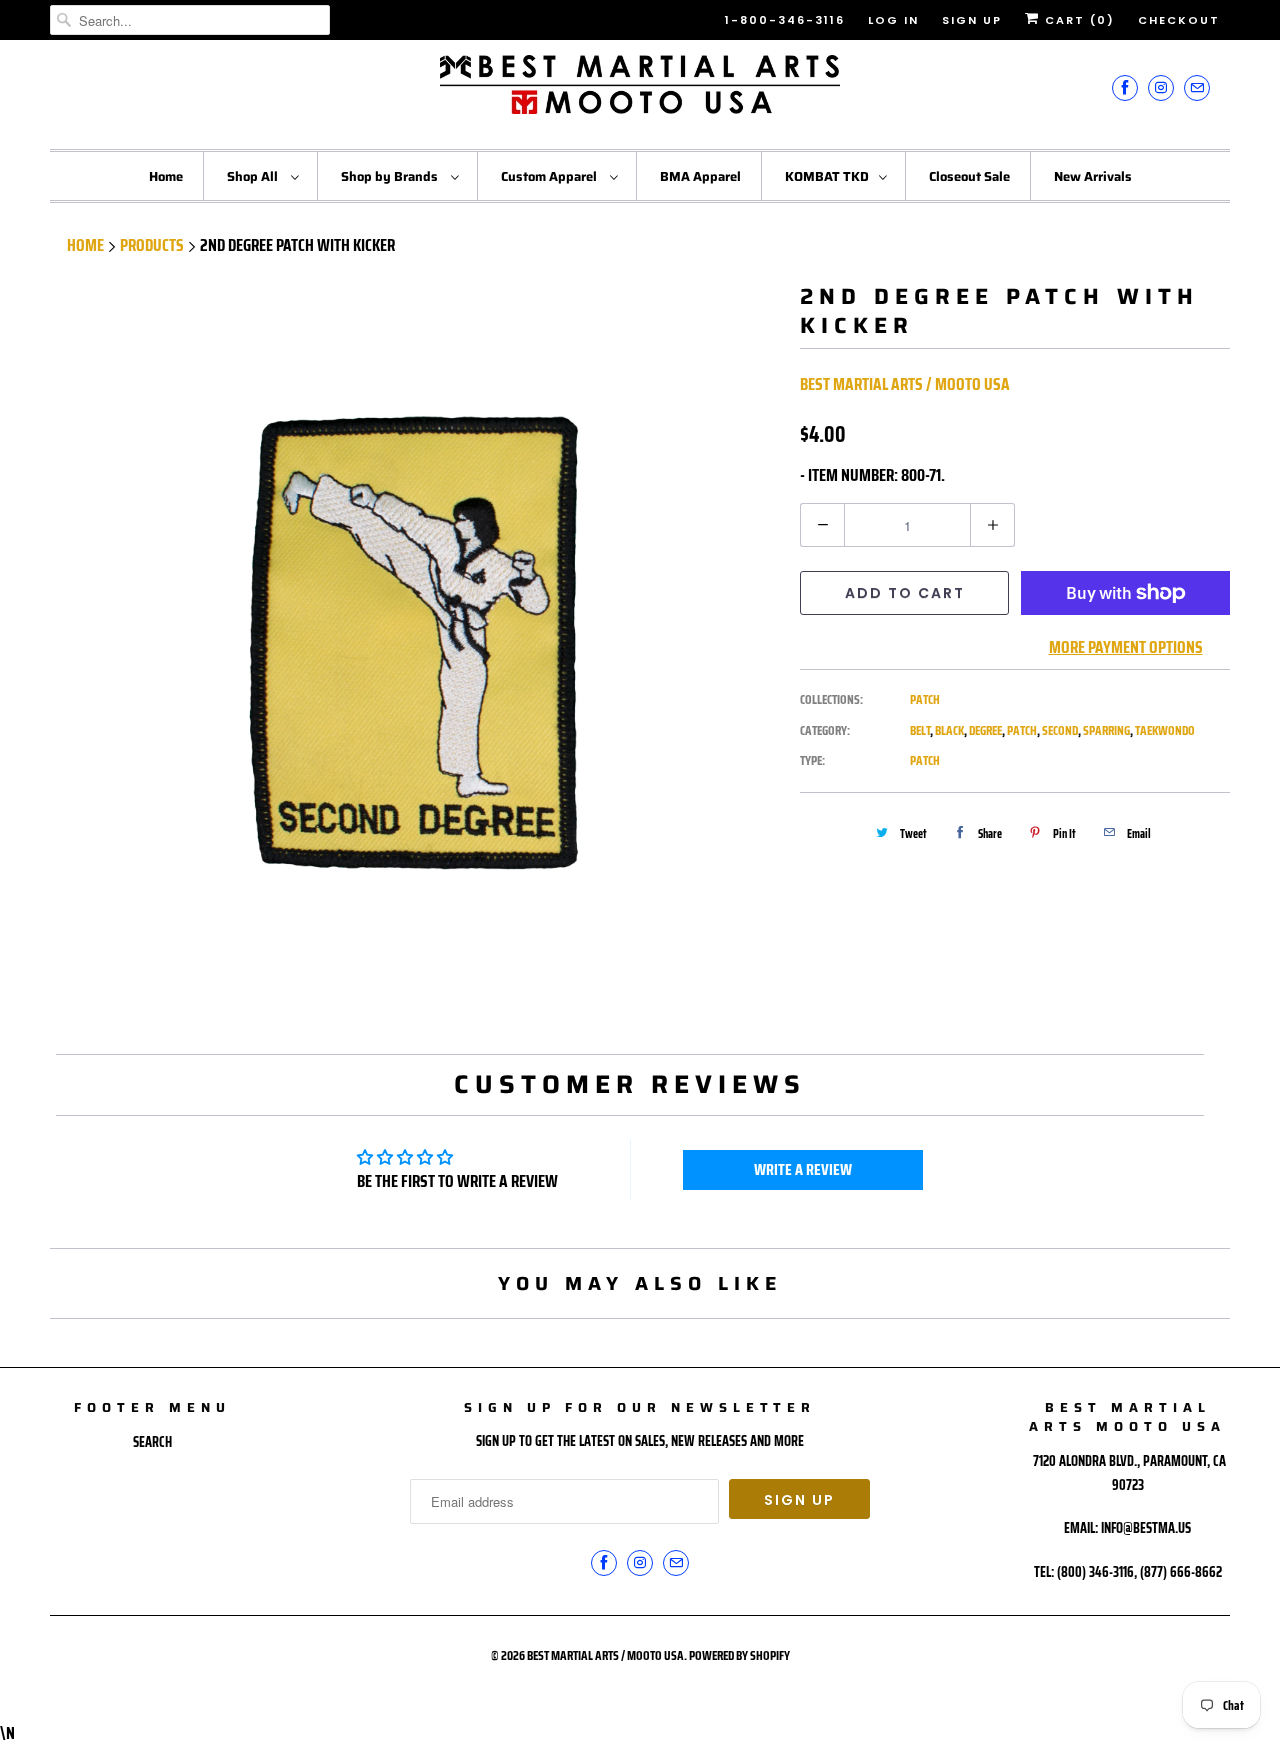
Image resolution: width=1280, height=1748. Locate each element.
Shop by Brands (391, 176)
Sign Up (972, 20)
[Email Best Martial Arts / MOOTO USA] (1197, 87)
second (1060, 730)
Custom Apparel (550, 176)
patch (1022, 730)
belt (920, 730)
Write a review (803, 1169)
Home (166, 176)
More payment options (1126, 647)
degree (985, 730)
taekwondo (1165, 730)
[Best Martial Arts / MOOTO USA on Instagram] (1161, 87)
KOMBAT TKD (827, 176)
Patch (925, 699)
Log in (893, 20)
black (949, 730)
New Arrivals (1093, 176)
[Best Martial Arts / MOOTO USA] (640, 92)
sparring (1106, 730)
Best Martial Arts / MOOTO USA (905, 384)
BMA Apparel (700, 176)
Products (152, 245)
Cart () (1077, 20)
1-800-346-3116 (785, 20)
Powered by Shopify (739, 1655)
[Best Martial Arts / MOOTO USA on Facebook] (1125, 87)
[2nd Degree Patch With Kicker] (415, 648)
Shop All (254, 176)
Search (152, 1442)
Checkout (1179, 20)
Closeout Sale (969, 176)
